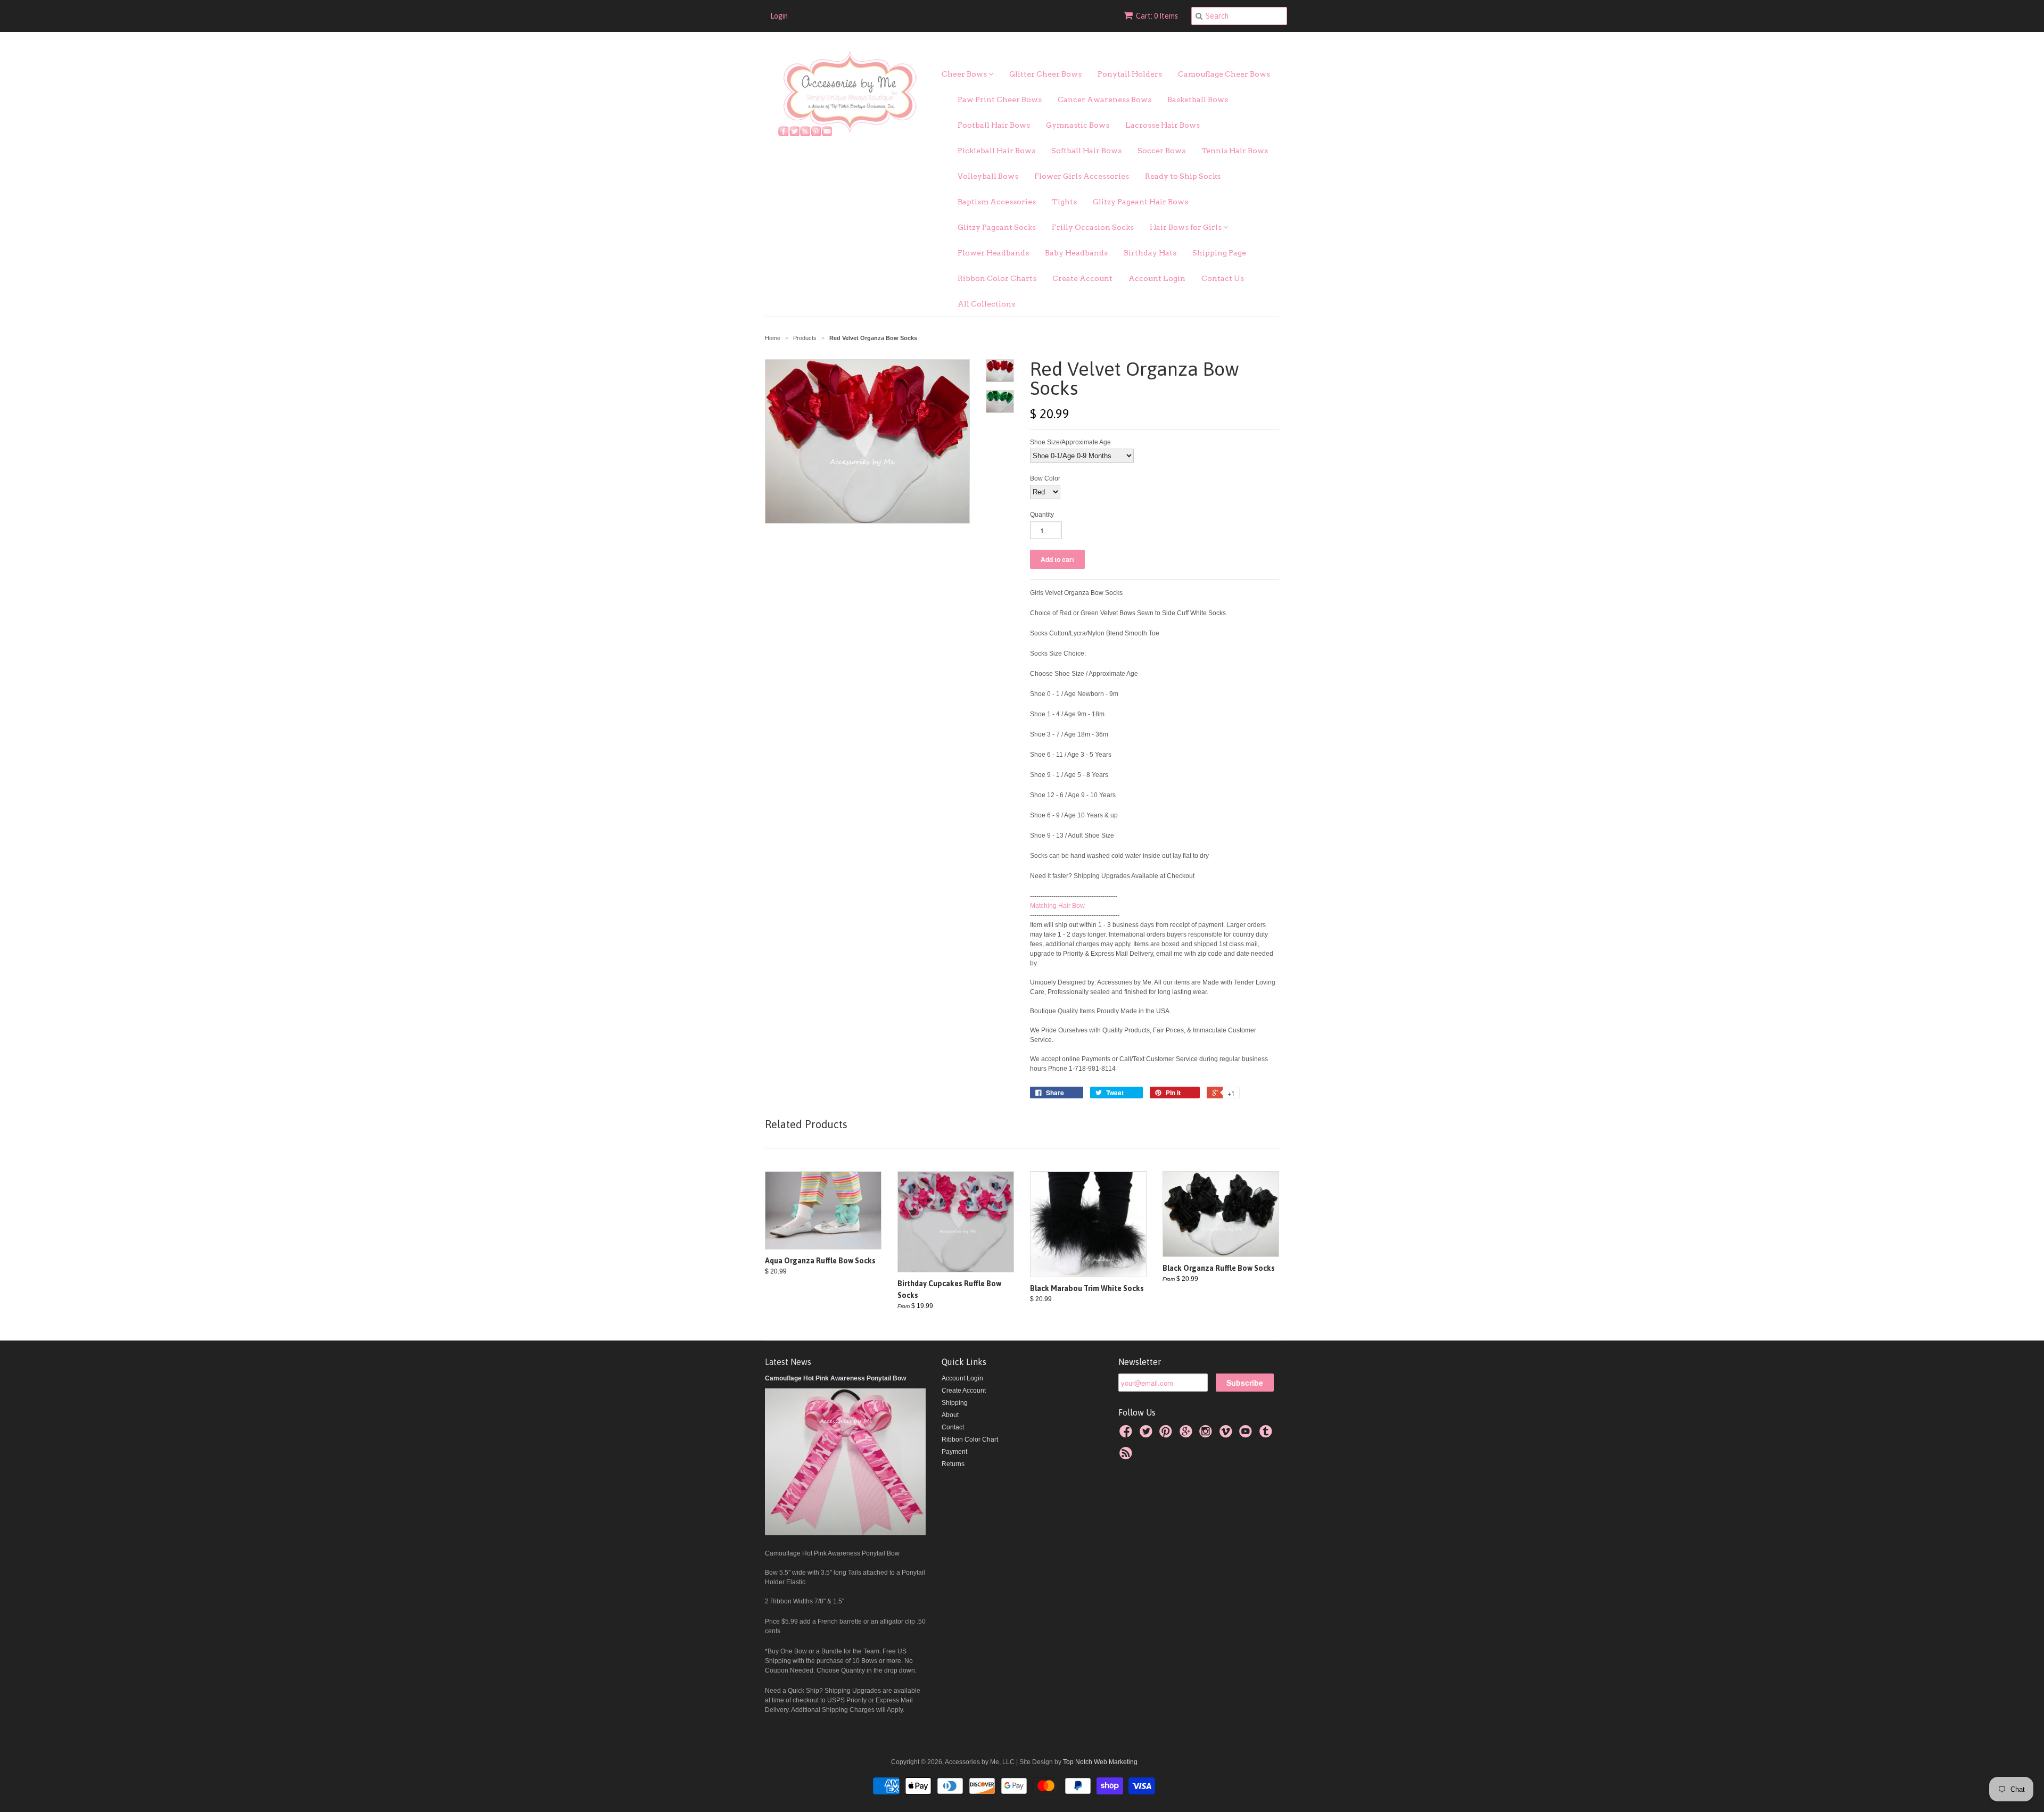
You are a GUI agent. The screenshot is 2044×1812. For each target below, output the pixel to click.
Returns (953, 1464)
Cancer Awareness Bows (1105, 100)
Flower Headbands (993, 253)
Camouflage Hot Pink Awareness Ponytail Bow (835, 1378)
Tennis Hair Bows (1235, 151)
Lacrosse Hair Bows (1163, 125)
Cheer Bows (965, 74)
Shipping (955, 1403)
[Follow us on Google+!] (1188, 1435)
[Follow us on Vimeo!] (1227, 1435)
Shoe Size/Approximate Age (1070, 442)
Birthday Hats (1150, 253)
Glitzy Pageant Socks (997, 227)
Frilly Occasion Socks (1093, 227)
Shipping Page (1219, 253)
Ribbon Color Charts (997, 278)
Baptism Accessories (997, 202)
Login (779, 16)
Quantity (1042, 515)
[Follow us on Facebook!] (1127, 1435)
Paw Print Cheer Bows (1000, 100)
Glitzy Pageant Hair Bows (1140, 202)
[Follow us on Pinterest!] (1167, 1435)
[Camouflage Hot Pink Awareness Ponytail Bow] (845, 1533)
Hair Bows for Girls (1186, 227)
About (950, 1415)
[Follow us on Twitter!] (1148, 1435)
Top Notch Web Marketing (1099, 1762)
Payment (954, 1452)
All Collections (986, 304)
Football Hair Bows (994, 125)
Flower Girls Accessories (1082, 176)
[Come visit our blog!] (1267, 1435)
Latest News (788, 1362)
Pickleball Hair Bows (996, 151)
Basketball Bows (1198, 100)
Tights (1064, 202)
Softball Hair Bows (1086, 151)
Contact (953, 1427)
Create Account (1082, 278)
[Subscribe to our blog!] (1127, 1457)
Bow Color (1045, 478)
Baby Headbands (1076, 253)
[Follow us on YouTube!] (1247, 1435)
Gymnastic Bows (1078, 125)
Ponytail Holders (1130, 74)
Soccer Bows (1161, 151)
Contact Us (1223, 278)
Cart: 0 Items (1157, 16)
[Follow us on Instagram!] (1207, 1435)
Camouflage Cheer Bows (1224, 74)
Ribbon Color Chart (970, 1439)
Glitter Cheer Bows (1045, 74)
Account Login (1157, 278)
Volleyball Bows (988, 176)
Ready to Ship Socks (1183, 176)
